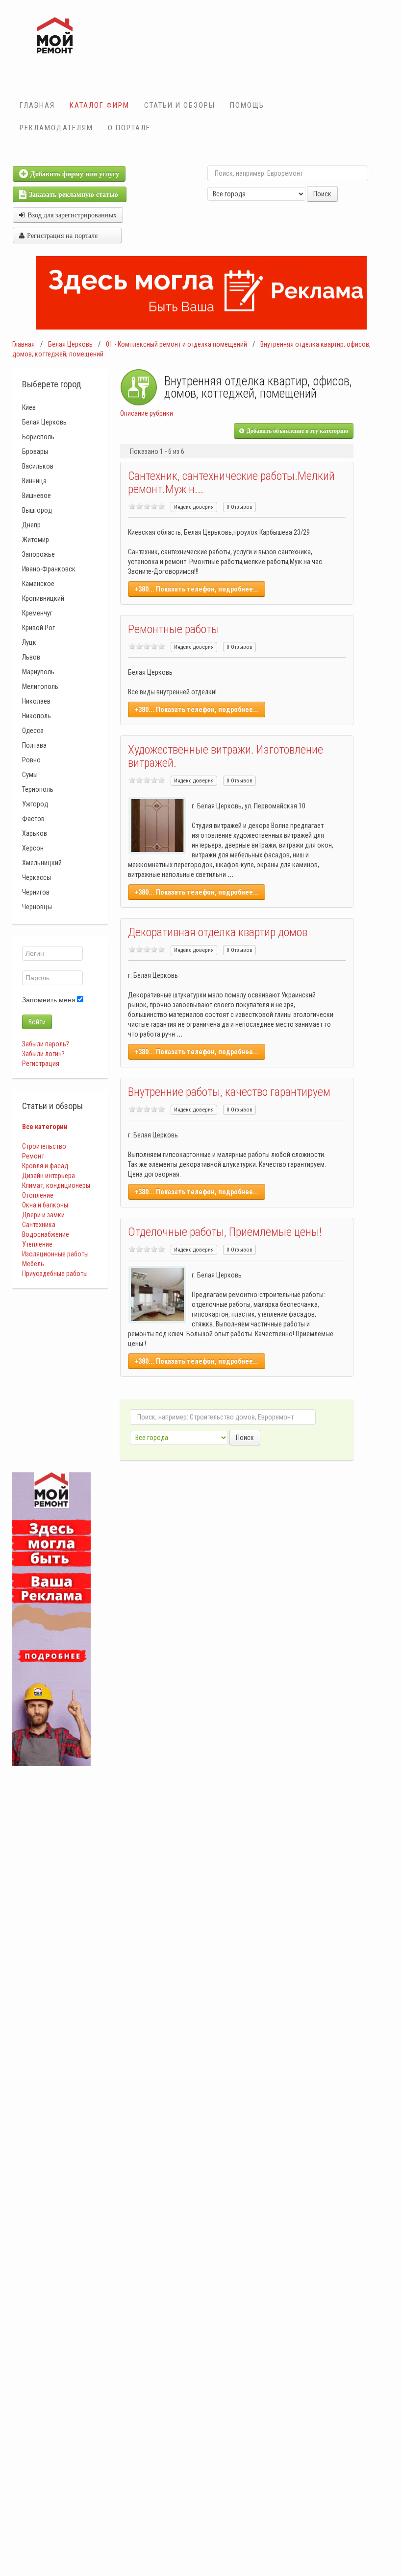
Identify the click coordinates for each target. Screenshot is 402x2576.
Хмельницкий (42, 863)
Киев (29, 407)
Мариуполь (38, 672)
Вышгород (37, 510)
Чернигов (36, 892)
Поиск (322, 194)
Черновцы (37, 907)
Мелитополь (40, 686)
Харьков (35, 833)
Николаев (36, 701)
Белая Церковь (70, 344)
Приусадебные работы (55, 1274)
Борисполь (38, 437)
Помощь (247, 105)
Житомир (36, 540)
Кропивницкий (43, 598)
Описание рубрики (147, 413)
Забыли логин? (43, 1054)
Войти (37, 1022)
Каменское (38, 584)
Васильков (38, 466)
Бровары (35, 451)
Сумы (30, 775)
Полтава (34, 745)
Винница (34, 481)
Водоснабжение (46, 1234)
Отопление (38, 1195)
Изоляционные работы (55, 1254)
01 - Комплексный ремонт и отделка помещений (176, 344)
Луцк (29, 642)
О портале (129, 128)
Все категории (45, 1127)
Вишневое (37, 496)
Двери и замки (43, 1215)
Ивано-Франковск (49, 569)
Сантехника (39, 1225)
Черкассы (37, 877)
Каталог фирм (100, 105)
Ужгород (35, 804)
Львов (31, 657)
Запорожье (38, 554)
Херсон (33, 848)
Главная (37, 105)
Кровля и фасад (45, 1166)
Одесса (33, 731)
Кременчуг (37, 613)
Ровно (31, 760)
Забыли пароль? (46, 1044)
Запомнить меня (49, 1000)
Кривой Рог (38, 628)
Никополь (37, 716)
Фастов (33, 819)
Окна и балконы (45, 1205)
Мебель (33, 1264)
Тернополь (38, 789)
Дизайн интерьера (49, 1176)
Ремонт (33, 1156)
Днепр (31, 525)
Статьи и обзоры (180, 105)
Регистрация (41, 1063)
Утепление (37, 1244)
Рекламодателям (56, 128)
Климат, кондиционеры (56, 1185)
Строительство (44, 1146)
